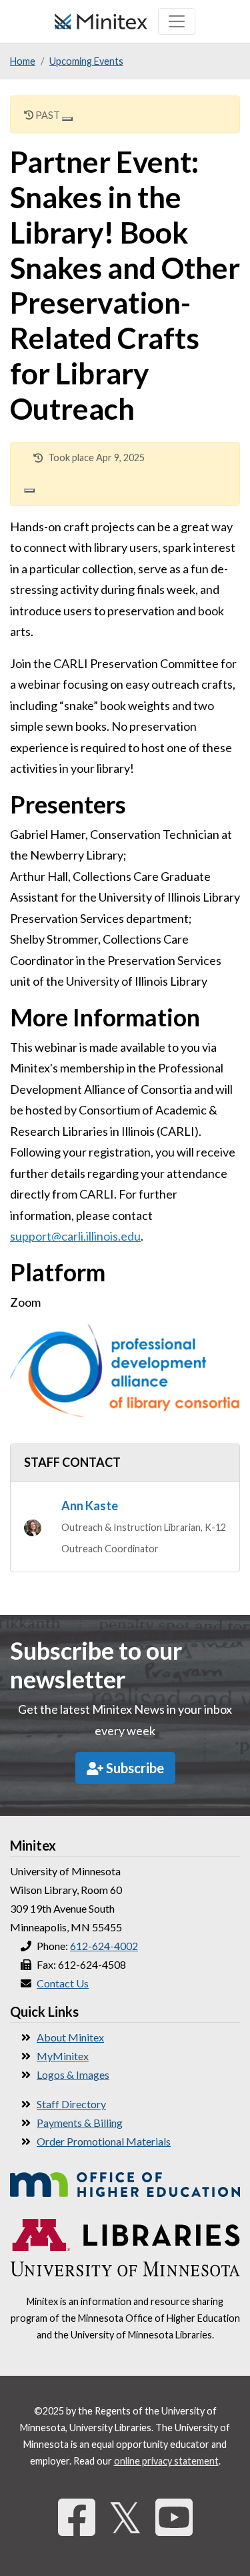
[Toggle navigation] (177, 21)
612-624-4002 (104, 1946)
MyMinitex (63, 2056)
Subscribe (134, 1768)
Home (23, 61)
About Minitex (70, 2037)
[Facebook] (77, 2517)
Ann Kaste (90, 1506)
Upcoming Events (86, 61)
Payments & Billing (80, 2123)
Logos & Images (73, 2074)
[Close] (67, 119)
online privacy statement (166, 2461)
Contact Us (63, 1983)
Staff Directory (71, 2104)
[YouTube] (174, 2517)
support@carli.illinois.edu (75, 1236)
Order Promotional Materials (104, 2141)
